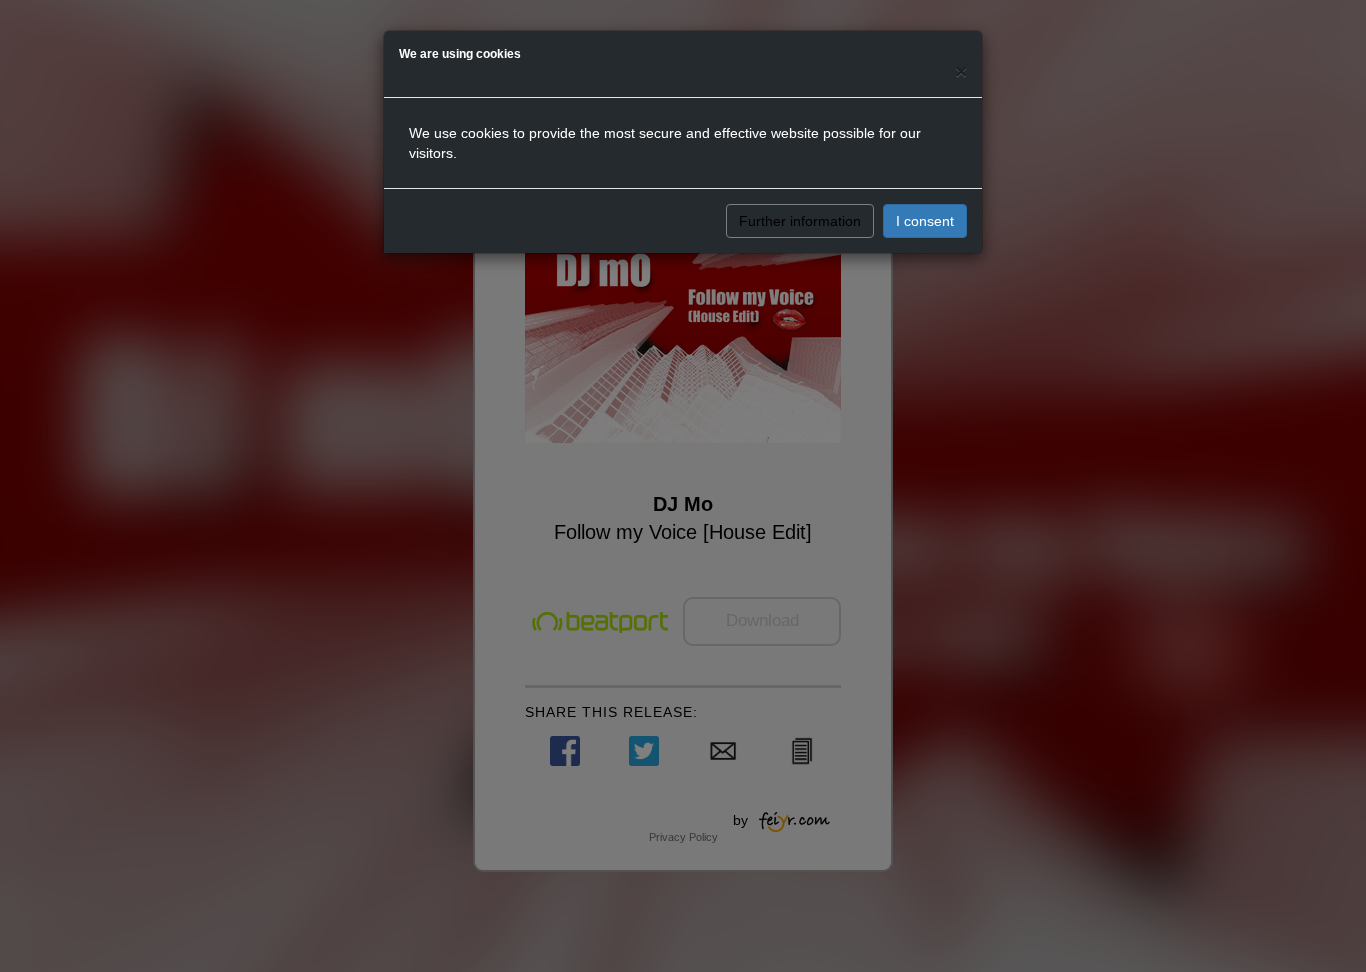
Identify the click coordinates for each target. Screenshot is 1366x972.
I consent (925, 221)
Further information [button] (800, 221)
